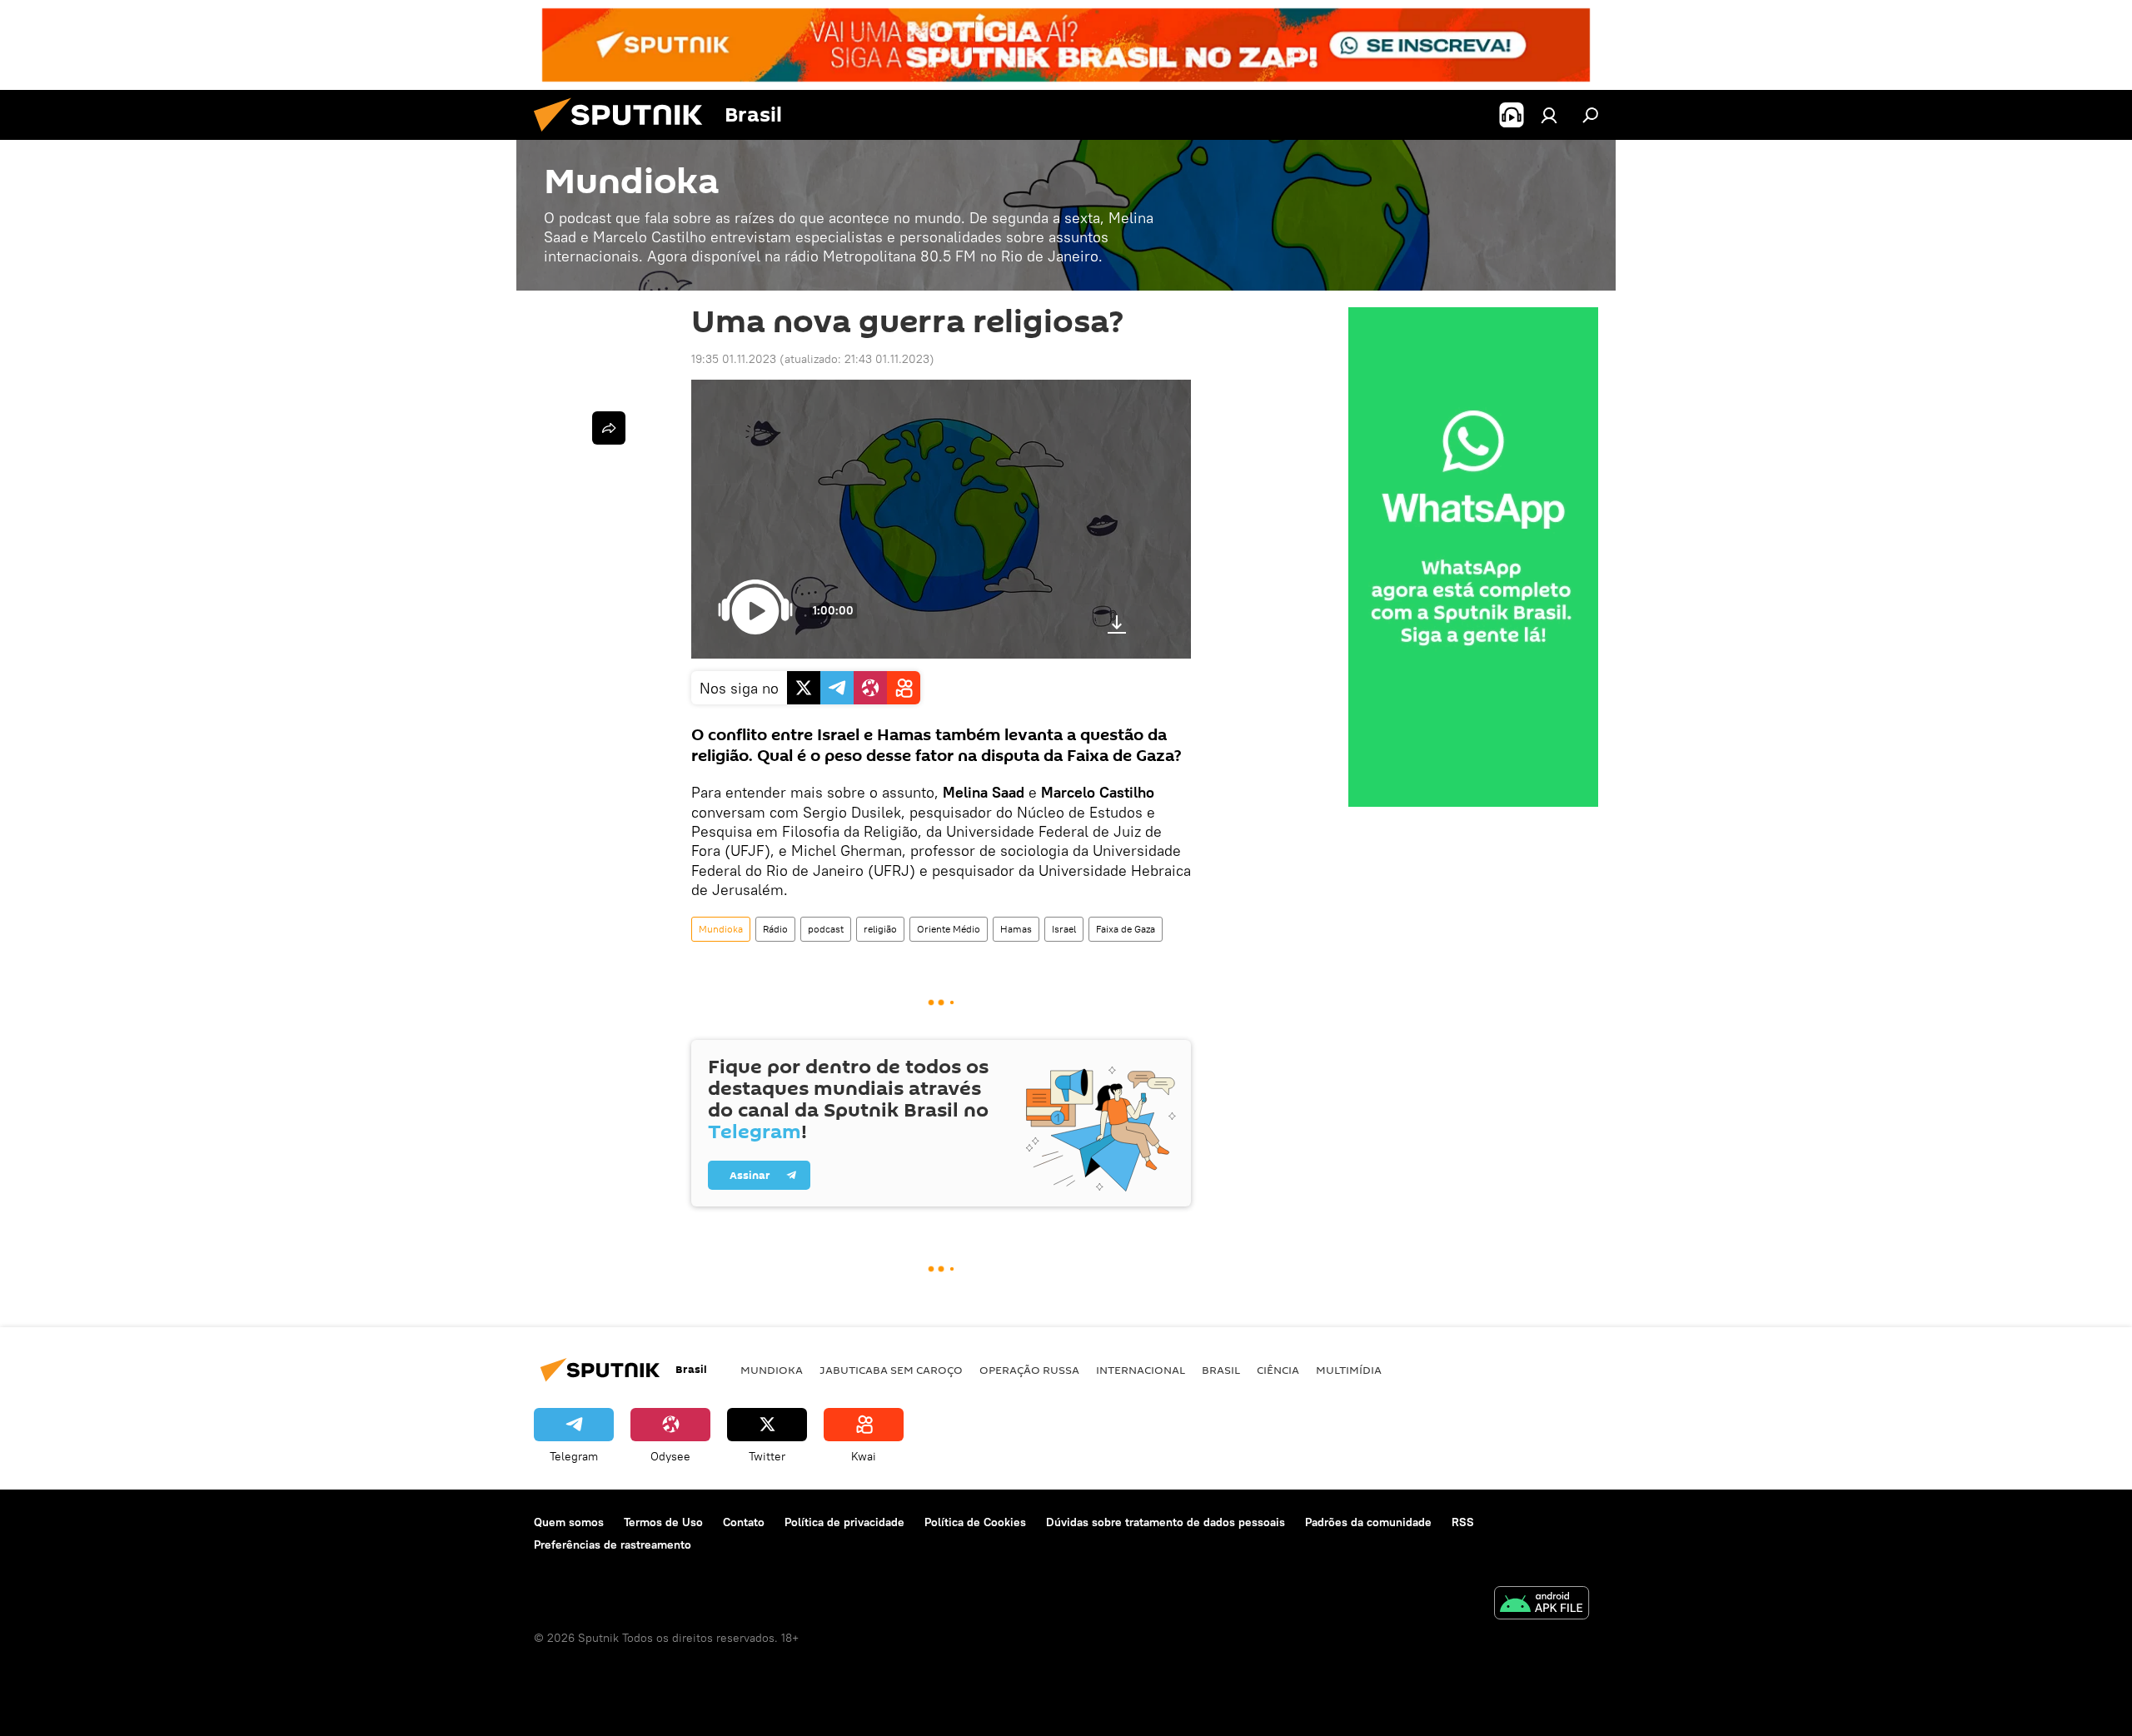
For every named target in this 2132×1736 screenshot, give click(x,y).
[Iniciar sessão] (1549, 115)
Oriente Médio (949, 929)
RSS (1463, 1522)
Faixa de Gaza (1126, 929)
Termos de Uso (663, 1522)
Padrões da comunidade (1368, 1522)
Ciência (1278, 1370)
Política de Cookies (975, 1522)
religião (880, 929)
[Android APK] (1542, 1605)
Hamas (1016, 929)
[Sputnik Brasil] (625, 136)
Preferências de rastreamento (613, 1544)
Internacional (1141, 1370)
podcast (826, 929)
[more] (609, 428)
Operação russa (1029, 1370)
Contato (744, 1522)
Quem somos (569, 1522)
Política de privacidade (844, 1522)
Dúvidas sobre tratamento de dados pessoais (1166, 1522)
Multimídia (1349, 1370)
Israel (1064, 929)
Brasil (1221, 1370)
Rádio (775, 929)
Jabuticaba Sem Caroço (891, 1370)
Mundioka (721, 929)
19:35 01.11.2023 (734, 359)
